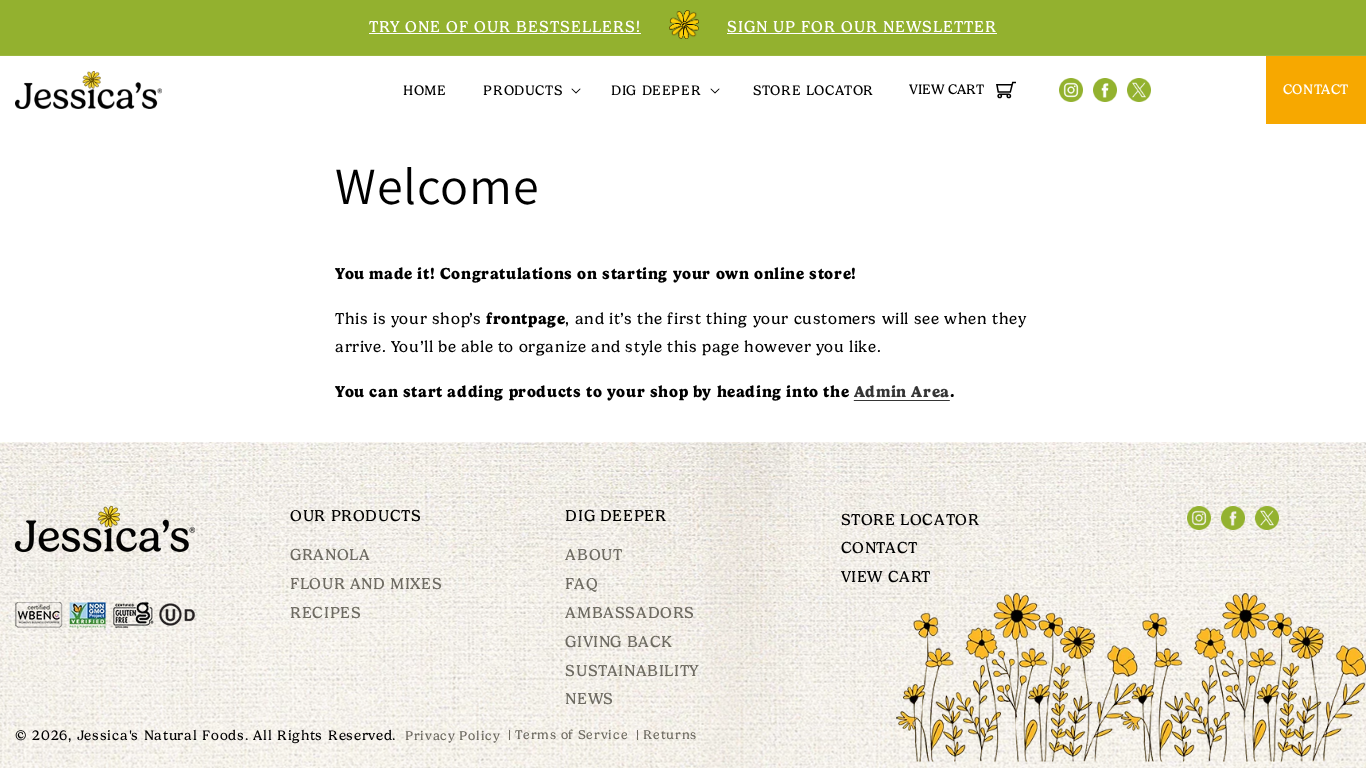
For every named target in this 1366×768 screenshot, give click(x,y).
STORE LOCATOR (910, 520)
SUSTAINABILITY (631, 671)
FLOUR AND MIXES (366, 584)
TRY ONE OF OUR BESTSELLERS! (505, 27)
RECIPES (325, 613)
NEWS (589, 699)
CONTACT (1316, 89)
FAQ (581, 584)
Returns (670, 734)
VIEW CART (886, 577)
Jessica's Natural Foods (161, 735)
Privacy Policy (453, 735)
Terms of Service (571, 734)
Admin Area (902, 391)
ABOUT (593, 555)
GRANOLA (330, 555)
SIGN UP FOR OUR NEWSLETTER (862, 27)
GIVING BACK (619, 642)
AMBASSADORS (630, 613)
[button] (530, 90)
